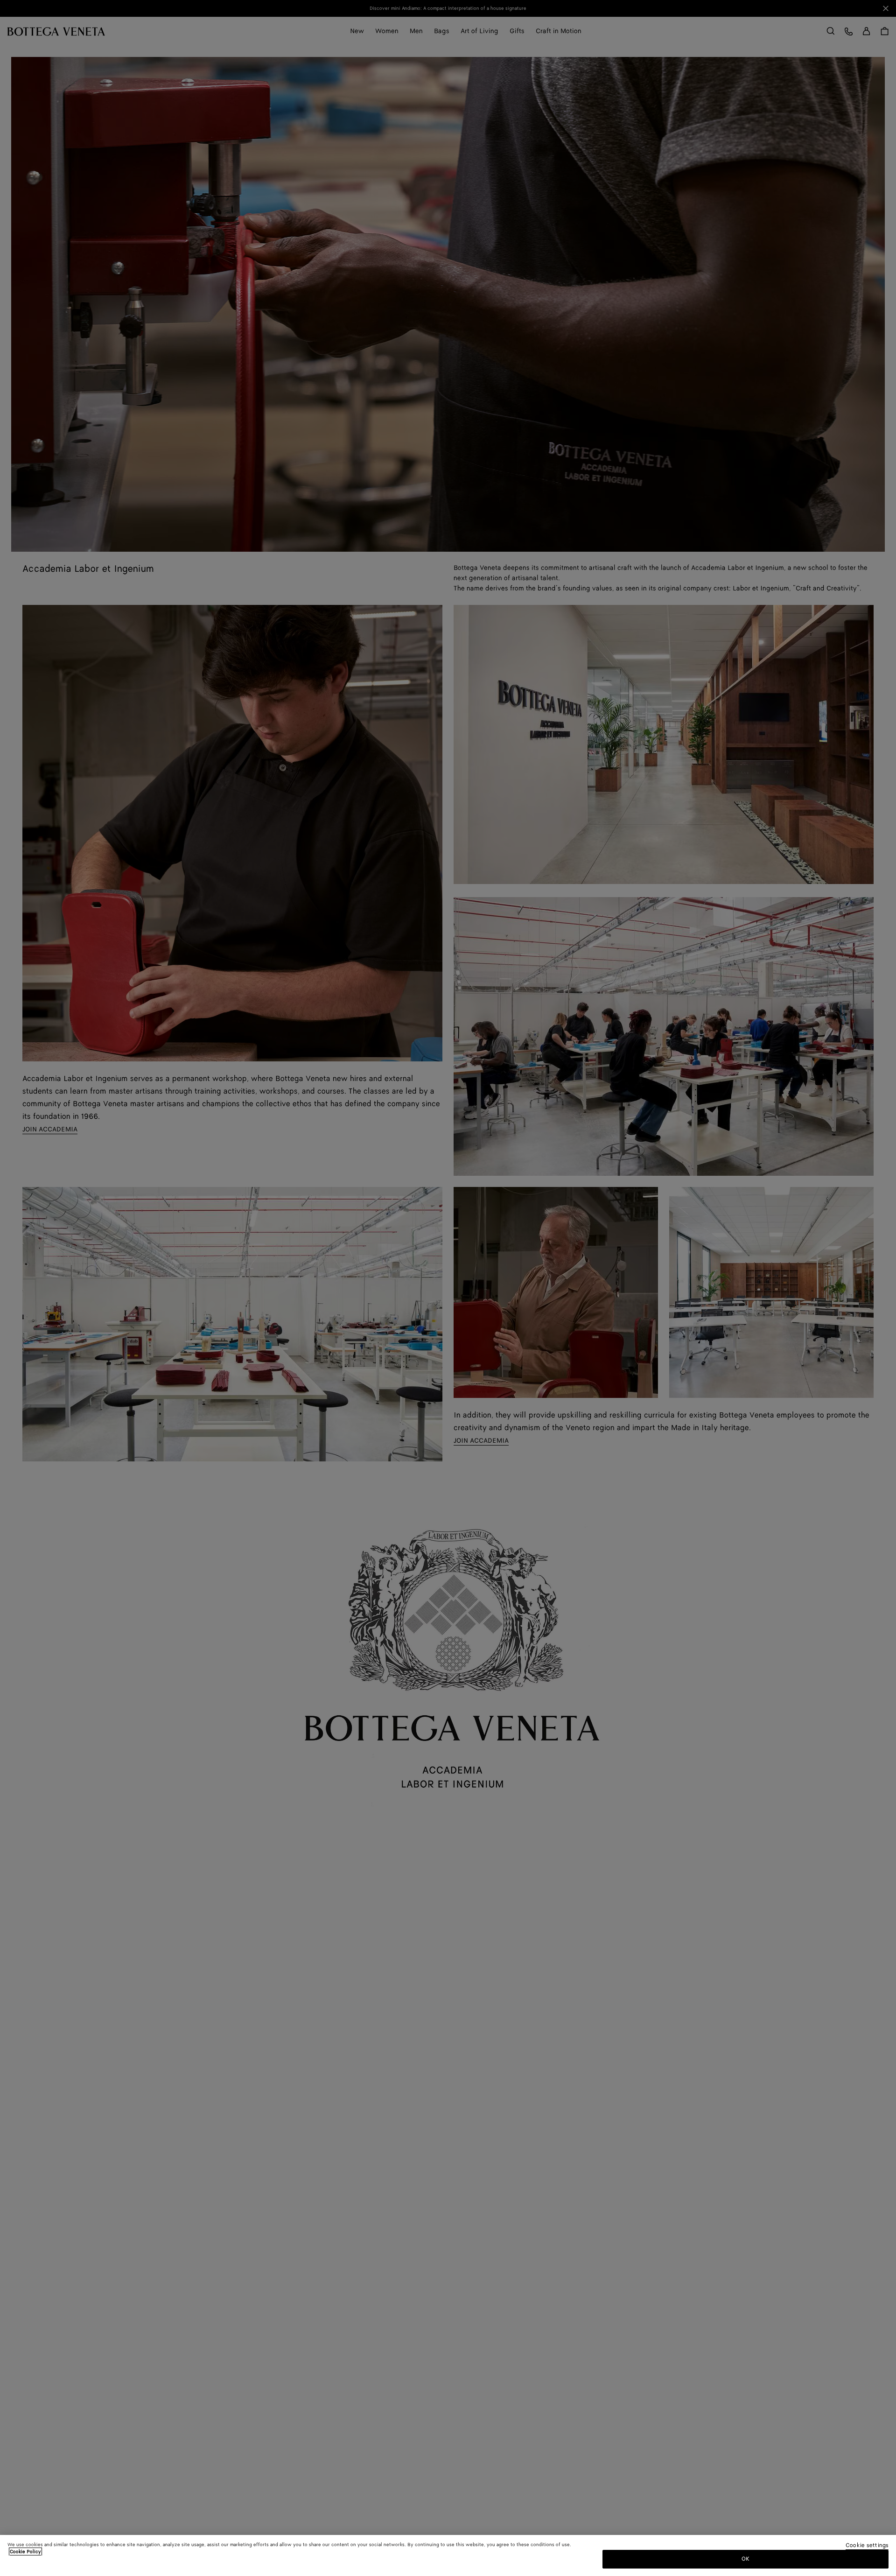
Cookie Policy (25, 2552)
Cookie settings (867, 2546)
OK (745, 2559)
